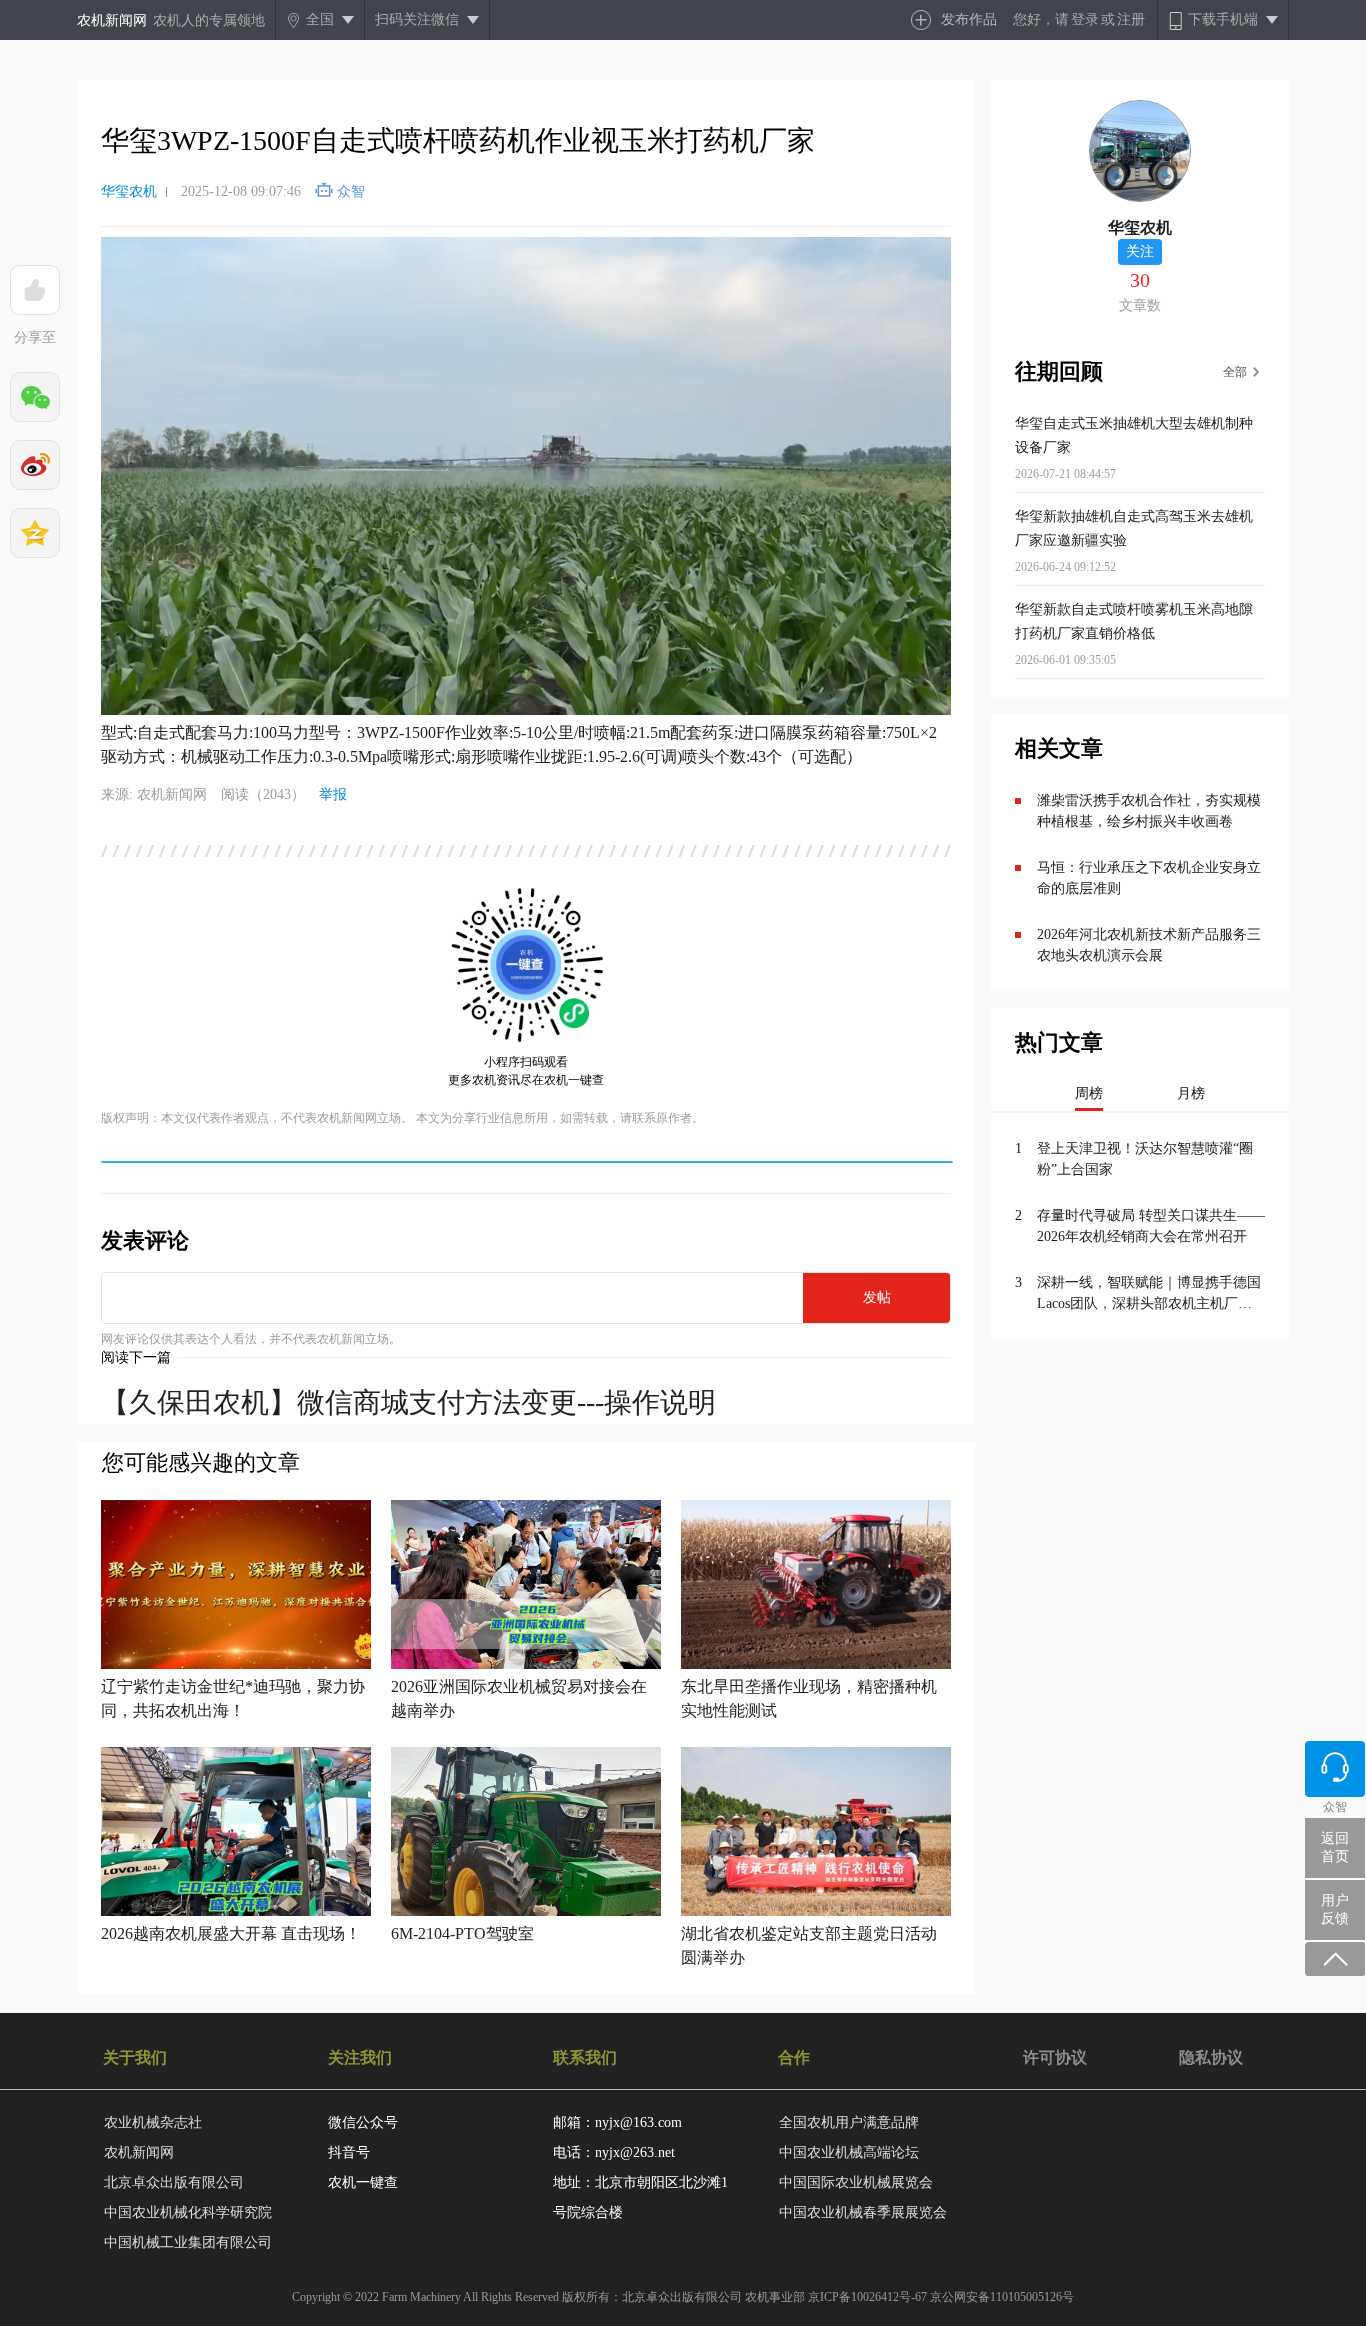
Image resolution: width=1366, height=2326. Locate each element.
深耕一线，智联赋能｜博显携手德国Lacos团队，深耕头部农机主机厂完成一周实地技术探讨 (1149, 1294)
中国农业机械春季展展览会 (863, 2212)
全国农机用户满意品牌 (849, 2122)
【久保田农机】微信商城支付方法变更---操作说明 (408, 1402)
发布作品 (969, 19)
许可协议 (1055, 2057)
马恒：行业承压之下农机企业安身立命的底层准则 (1149, 878)
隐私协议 (1211, 2057)
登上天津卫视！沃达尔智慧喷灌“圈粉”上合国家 (1145, 1159)
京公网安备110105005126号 (1002, 2297)
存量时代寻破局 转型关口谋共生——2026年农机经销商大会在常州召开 (1151, 1226)
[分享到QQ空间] (35, 533)
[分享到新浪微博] (35, 465)
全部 (1235, 372)
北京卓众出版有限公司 (174, 2182)
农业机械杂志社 (153, 2122)
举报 (333, 794)
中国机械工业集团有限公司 (188, 2242)
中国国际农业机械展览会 (856, 2182)
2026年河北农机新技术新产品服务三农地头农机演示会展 (1149, 945)
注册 (1131, 19)
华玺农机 (129, 191)
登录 (1085, 19)
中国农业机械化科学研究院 (188, 2212)
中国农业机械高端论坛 (849, 2152)
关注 (1140, 251)
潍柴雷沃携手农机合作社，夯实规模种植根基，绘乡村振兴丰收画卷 (1149, 811)
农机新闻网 (112, 20)
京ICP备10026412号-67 (867, 2297)
